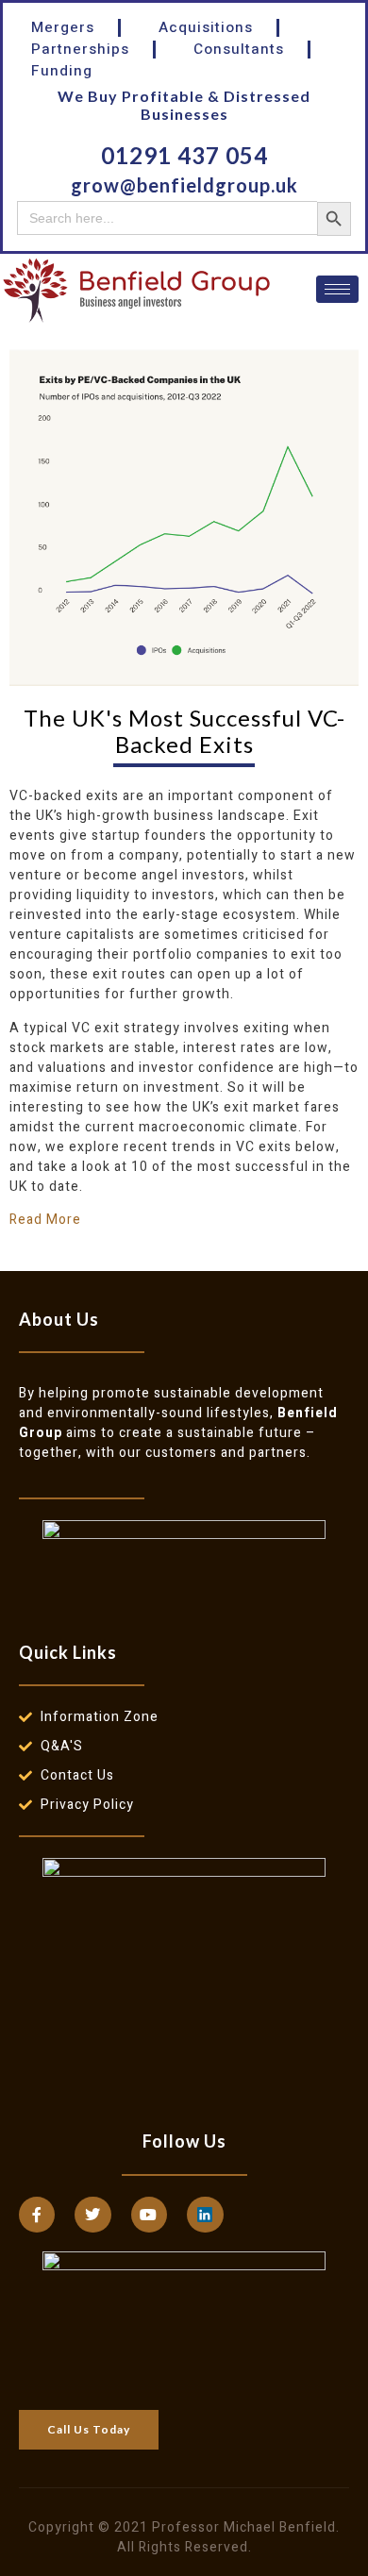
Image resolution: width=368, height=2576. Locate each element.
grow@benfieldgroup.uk (184, 185)
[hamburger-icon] (337, 289)
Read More (45, 1220)
